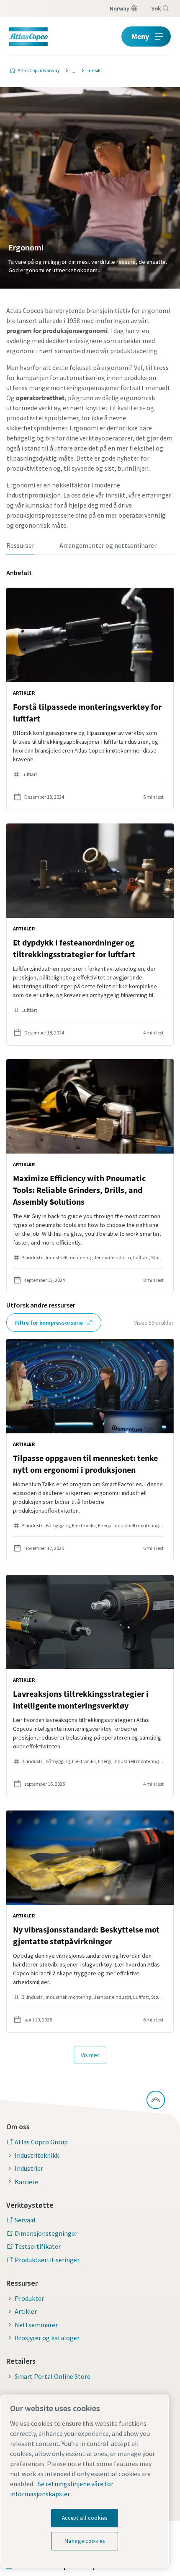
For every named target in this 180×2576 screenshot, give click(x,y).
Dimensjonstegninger (46, 2233)
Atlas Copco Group (41, 2142)
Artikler (26, 2311)
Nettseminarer (36, 2325)
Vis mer (90, 2055)
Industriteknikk (37, 2155)
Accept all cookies (85, 2518)
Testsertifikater (38, 2246)
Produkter (29, 2298)
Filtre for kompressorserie (49, 1323)
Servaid (25, 2220)
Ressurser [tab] (20, 545)
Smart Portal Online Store (53, 2376)
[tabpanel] (90, 1316)
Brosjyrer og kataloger (47, 2338)
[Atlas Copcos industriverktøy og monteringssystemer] (71, 70)
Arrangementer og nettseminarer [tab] (108, 545)
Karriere (26, 2182)
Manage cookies (85, 2541)
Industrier (29, 2168)
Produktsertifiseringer (47, 2260)
